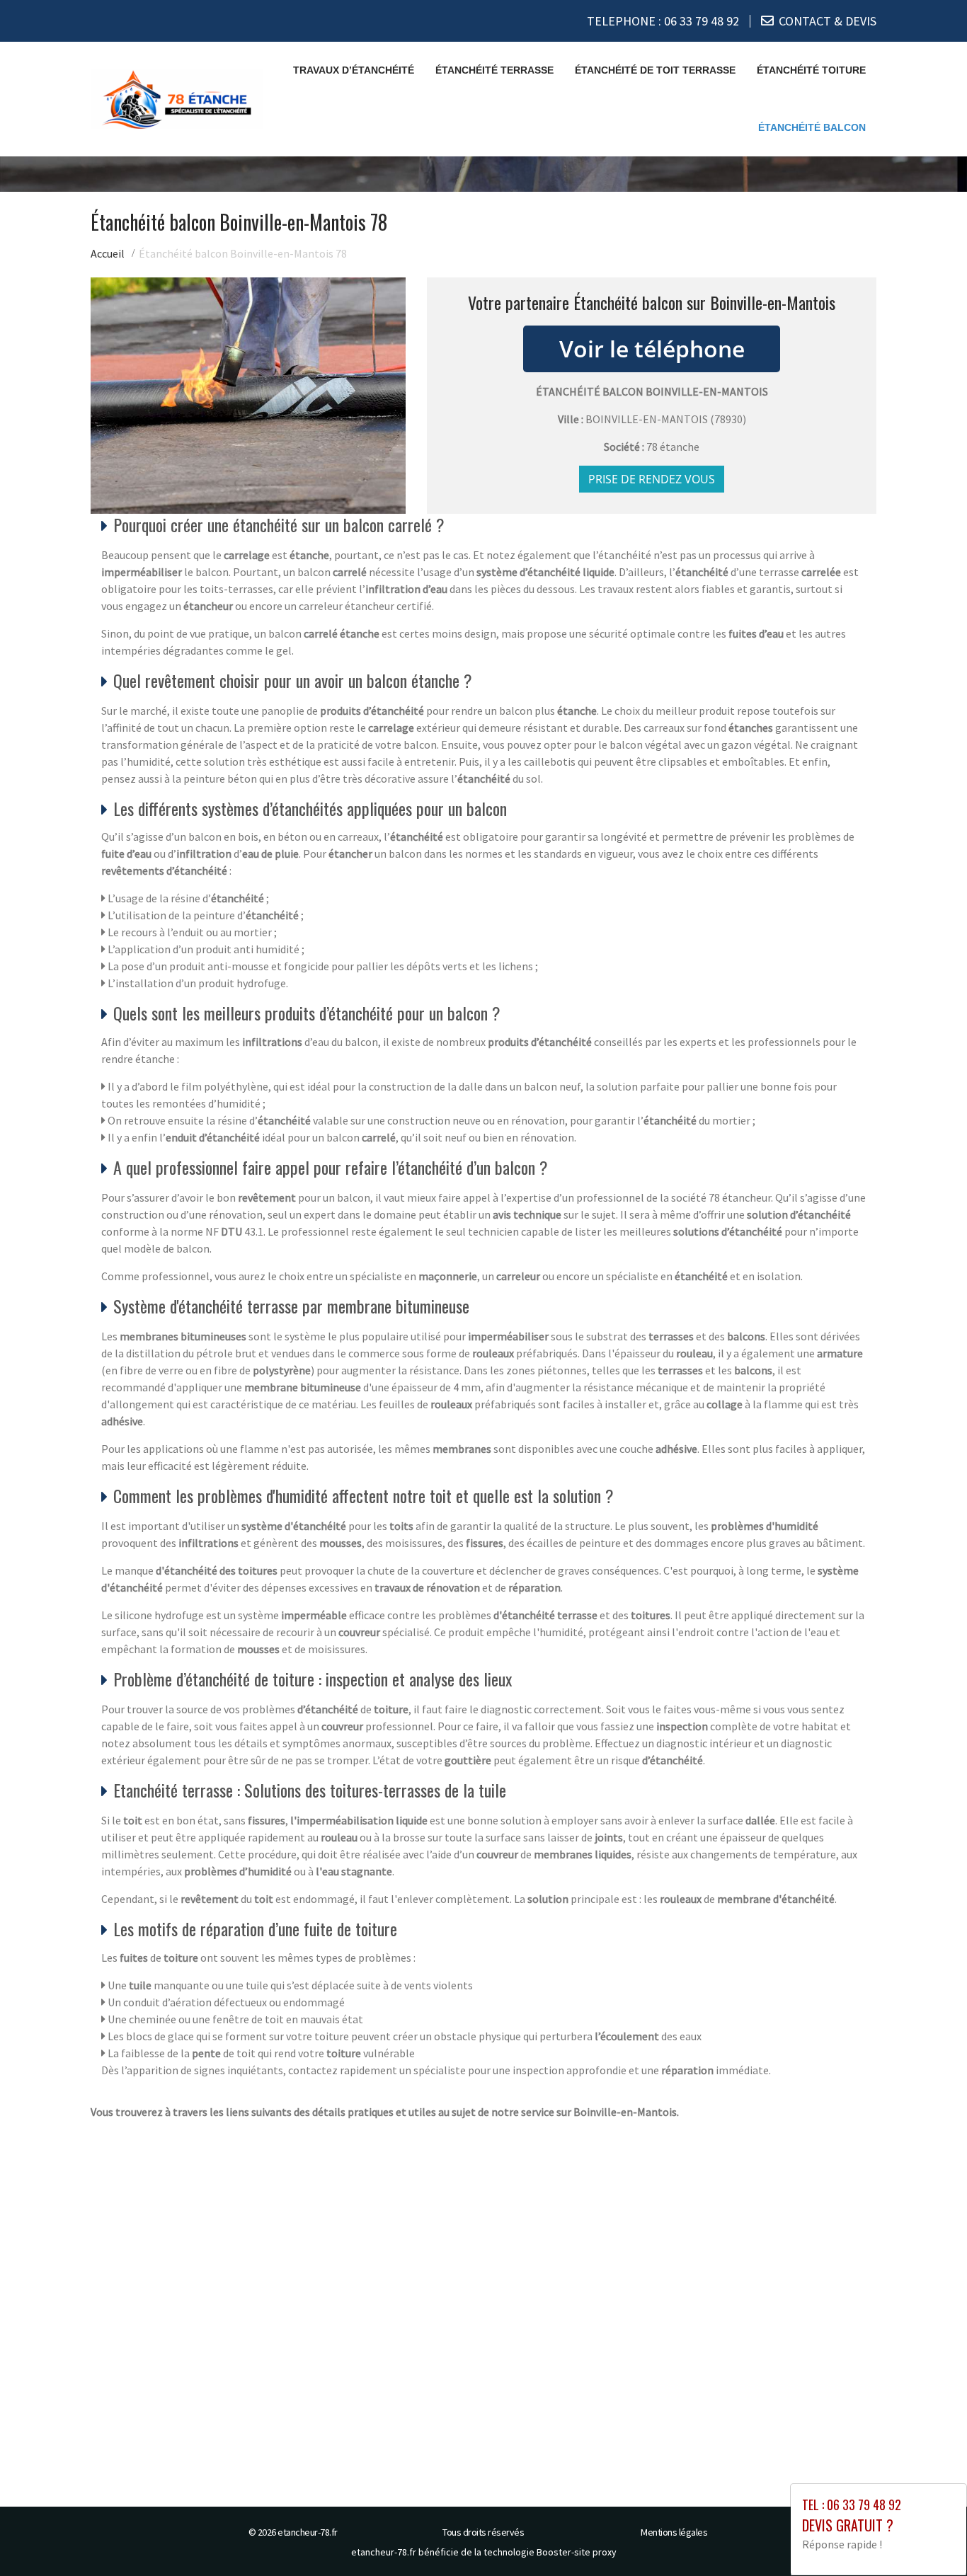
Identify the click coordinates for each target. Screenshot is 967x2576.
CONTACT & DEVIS (828, 21)
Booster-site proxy (577, 2552)
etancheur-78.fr (308, 2532)
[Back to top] (928, 2537)
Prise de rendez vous (652, 479)
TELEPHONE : (663, 21)
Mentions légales (674, 2532)
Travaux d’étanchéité (354, 70)
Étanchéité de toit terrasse (655, 70)
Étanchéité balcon (812, 127)
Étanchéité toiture (811, 70)
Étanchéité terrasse (494, 70)
